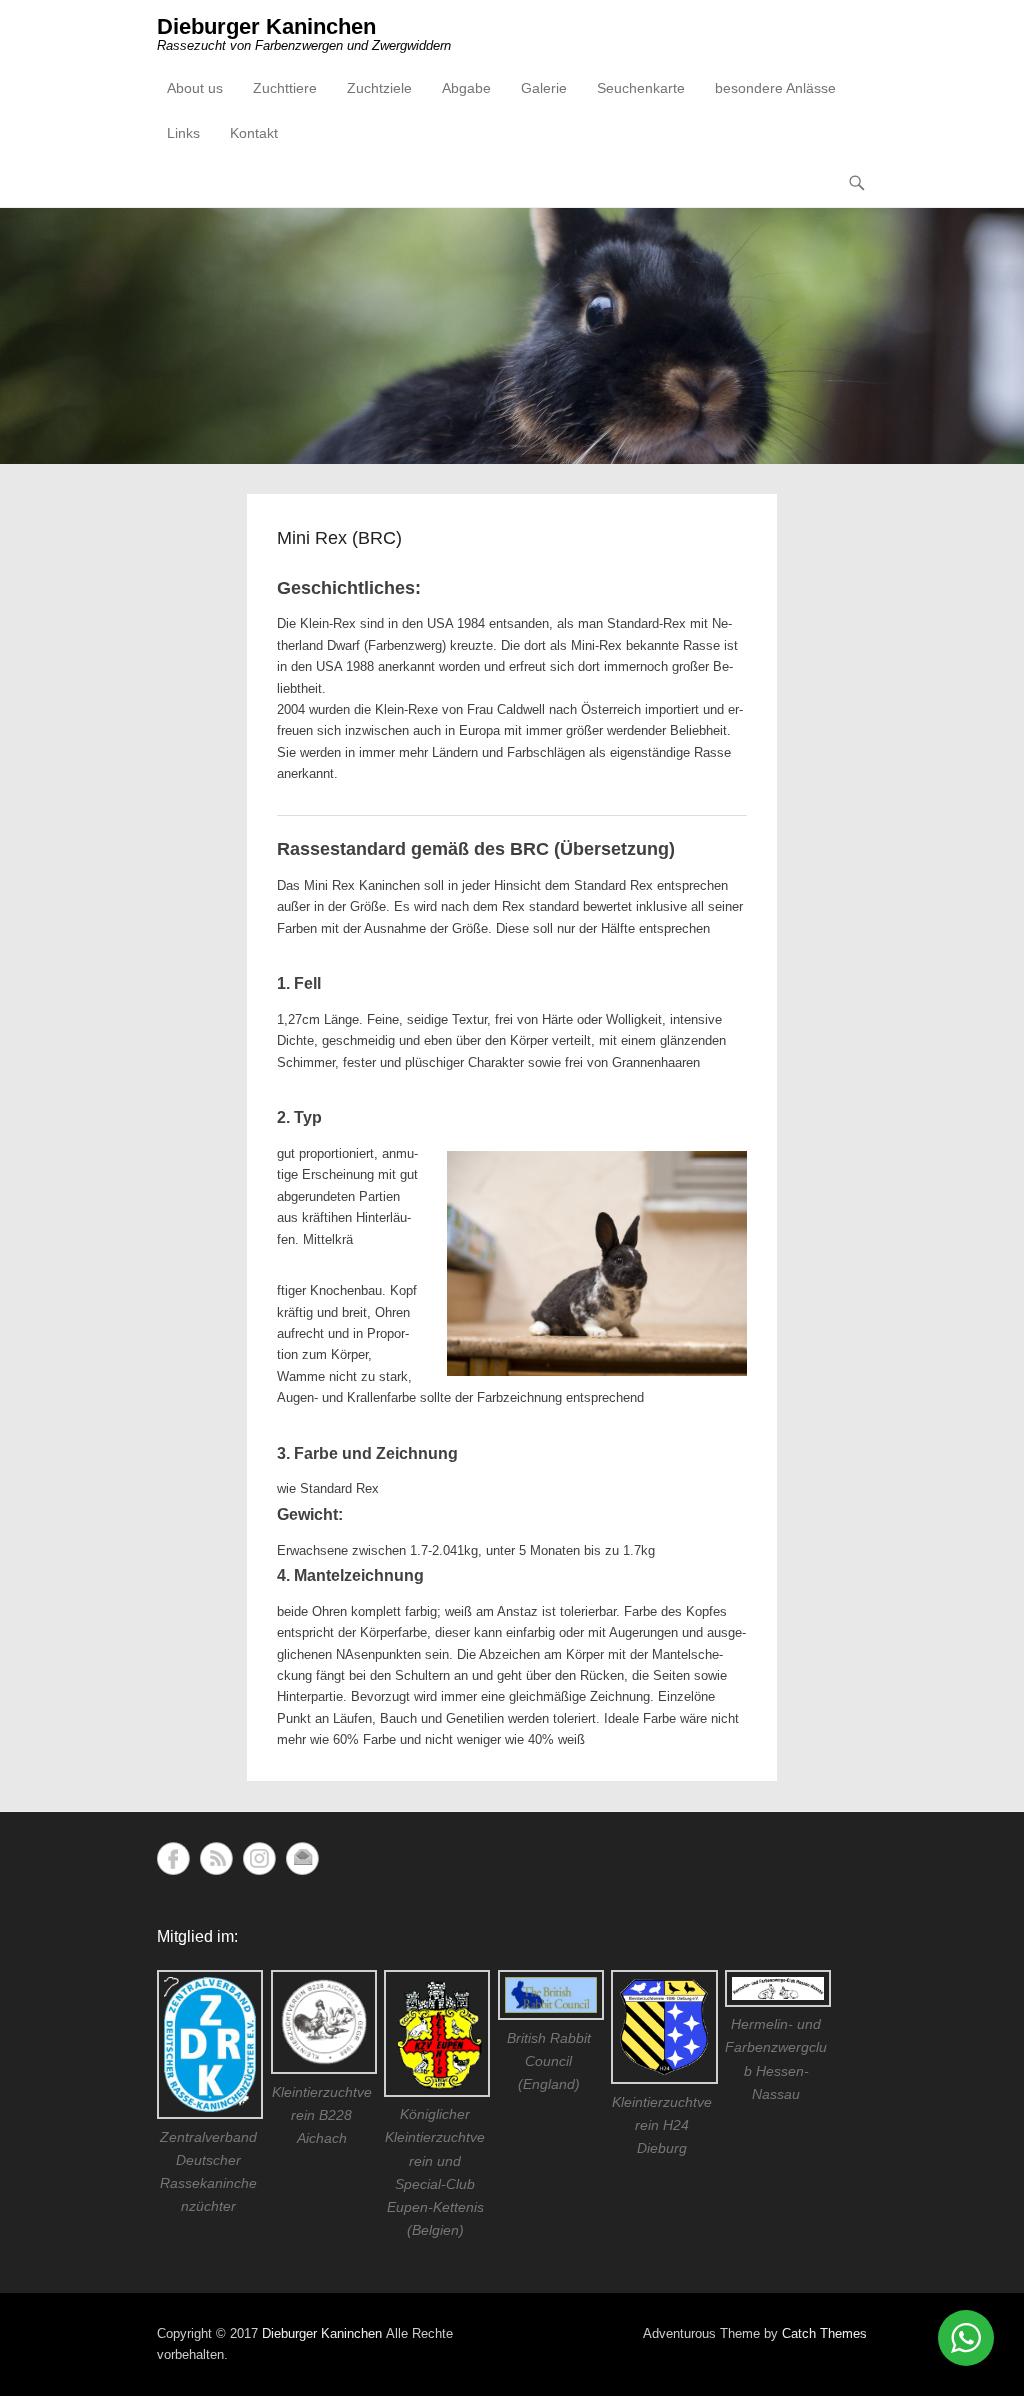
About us (195, 88)
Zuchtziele (379, 88)
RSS (216, 1858)
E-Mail (302, 1858)
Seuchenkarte (641, 88)
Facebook (173, 1858)
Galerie (544, 88)
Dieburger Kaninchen (266, 26)
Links (183, 133)
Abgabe (466, 88)
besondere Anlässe (775, 88)
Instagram (259, 1858)
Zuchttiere (285, 88)
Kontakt (254, 133)
